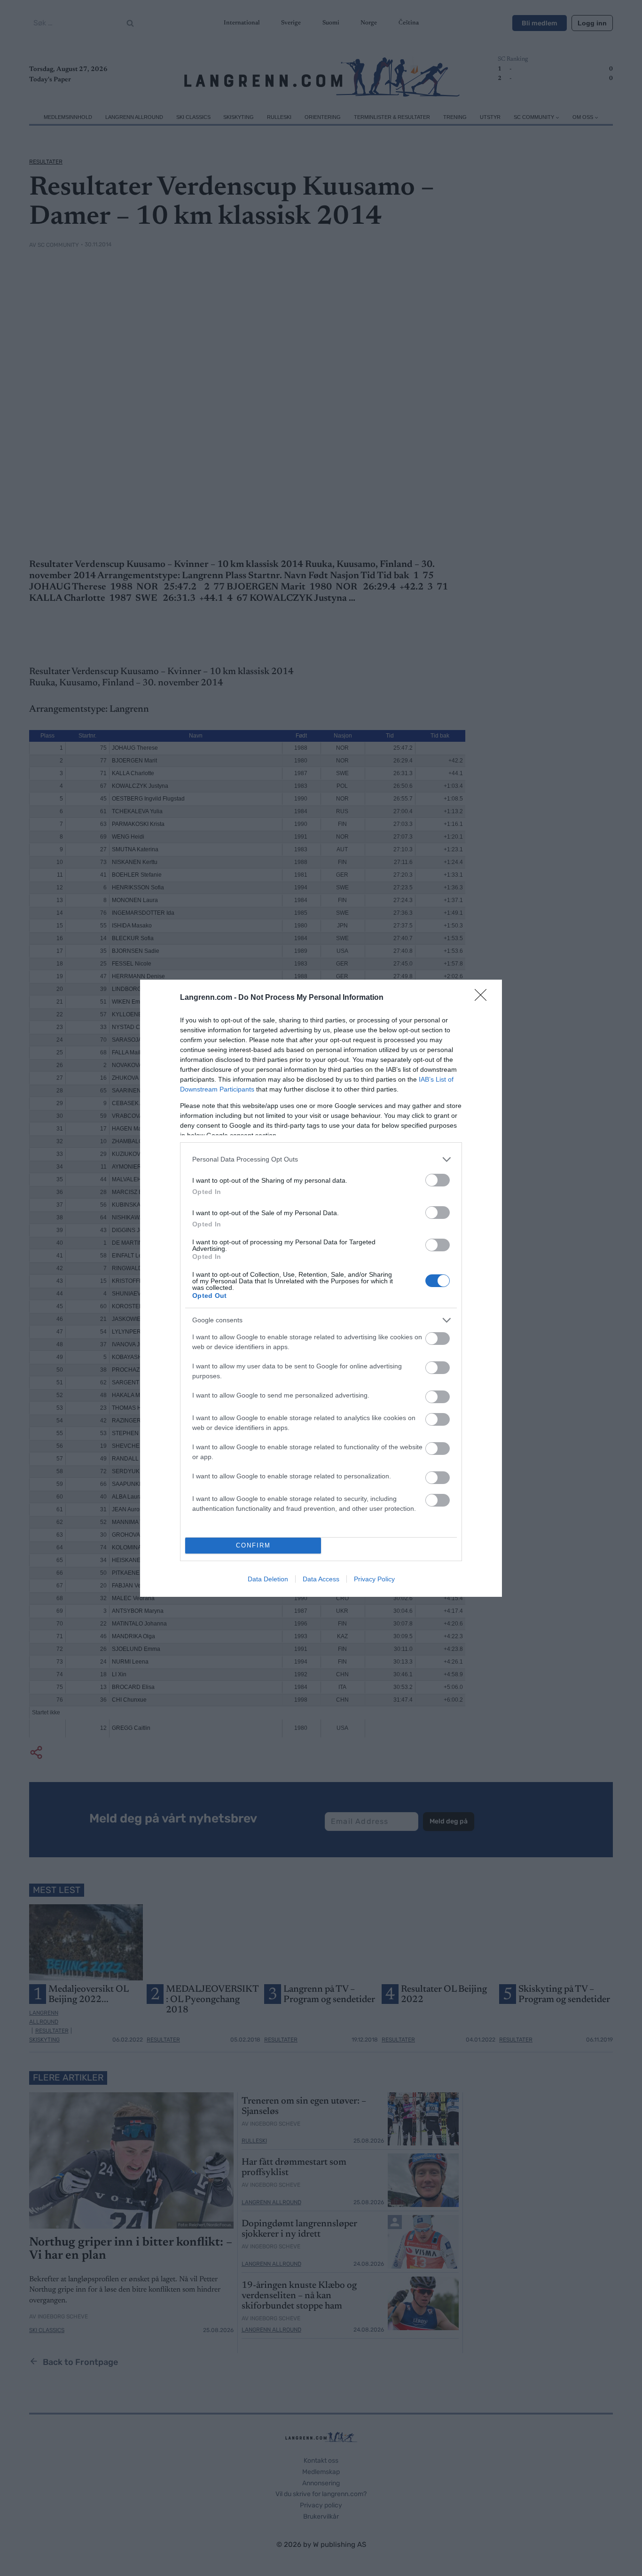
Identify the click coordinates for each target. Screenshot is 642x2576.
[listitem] (321, 1159)
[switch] (438, 1180)
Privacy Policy (374, 1579)
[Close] (484, 998)
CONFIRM (253, 1545)
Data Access (321, 1579)
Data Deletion (268, 1579)
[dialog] (321, 1288)
